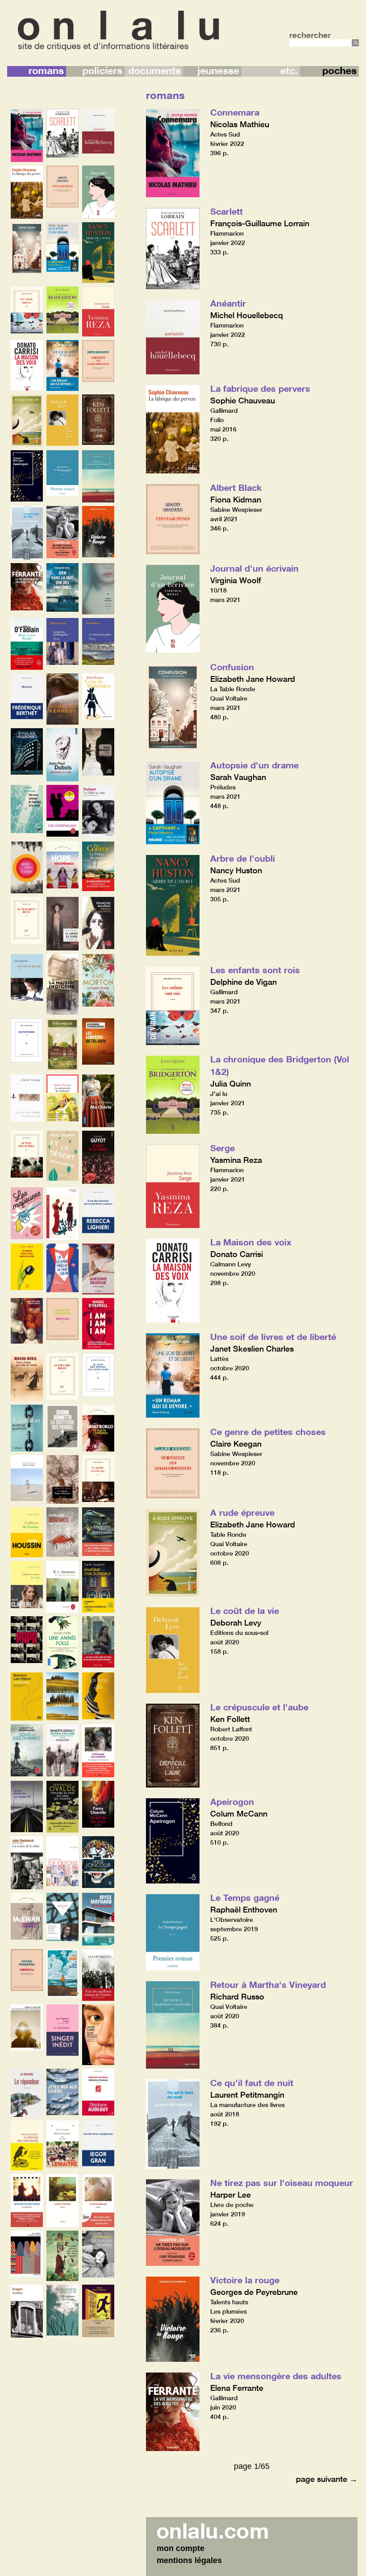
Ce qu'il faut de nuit (252, 2082)
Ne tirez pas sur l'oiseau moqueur (282, 2182)
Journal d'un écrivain (254, 568)
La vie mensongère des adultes (276, 2376)
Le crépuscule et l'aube (259, 1707)
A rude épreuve (242, 1512)
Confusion (232, 667)
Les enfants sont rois (255, 970)
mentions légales (189, 2560)
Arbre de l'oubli (243, 858)
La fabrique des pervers (260, 388)
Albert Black (236, 487)
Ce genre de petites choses (268, 1431)
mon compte (181, 2548)
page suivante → (327, 2479)
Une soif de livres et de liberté (273, 1336)
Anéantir (228, 303)
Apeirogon (232, 1801)
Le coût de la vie (245, 1610)
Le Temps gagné (245, 1897)
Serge (223, 1148)
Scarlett (227, 211)
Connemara (235, 112)
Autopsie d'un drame (254, 765)
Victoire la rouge (245, 2280)
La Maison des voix (251, 1242)
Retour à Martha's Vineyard (268, 1984)
